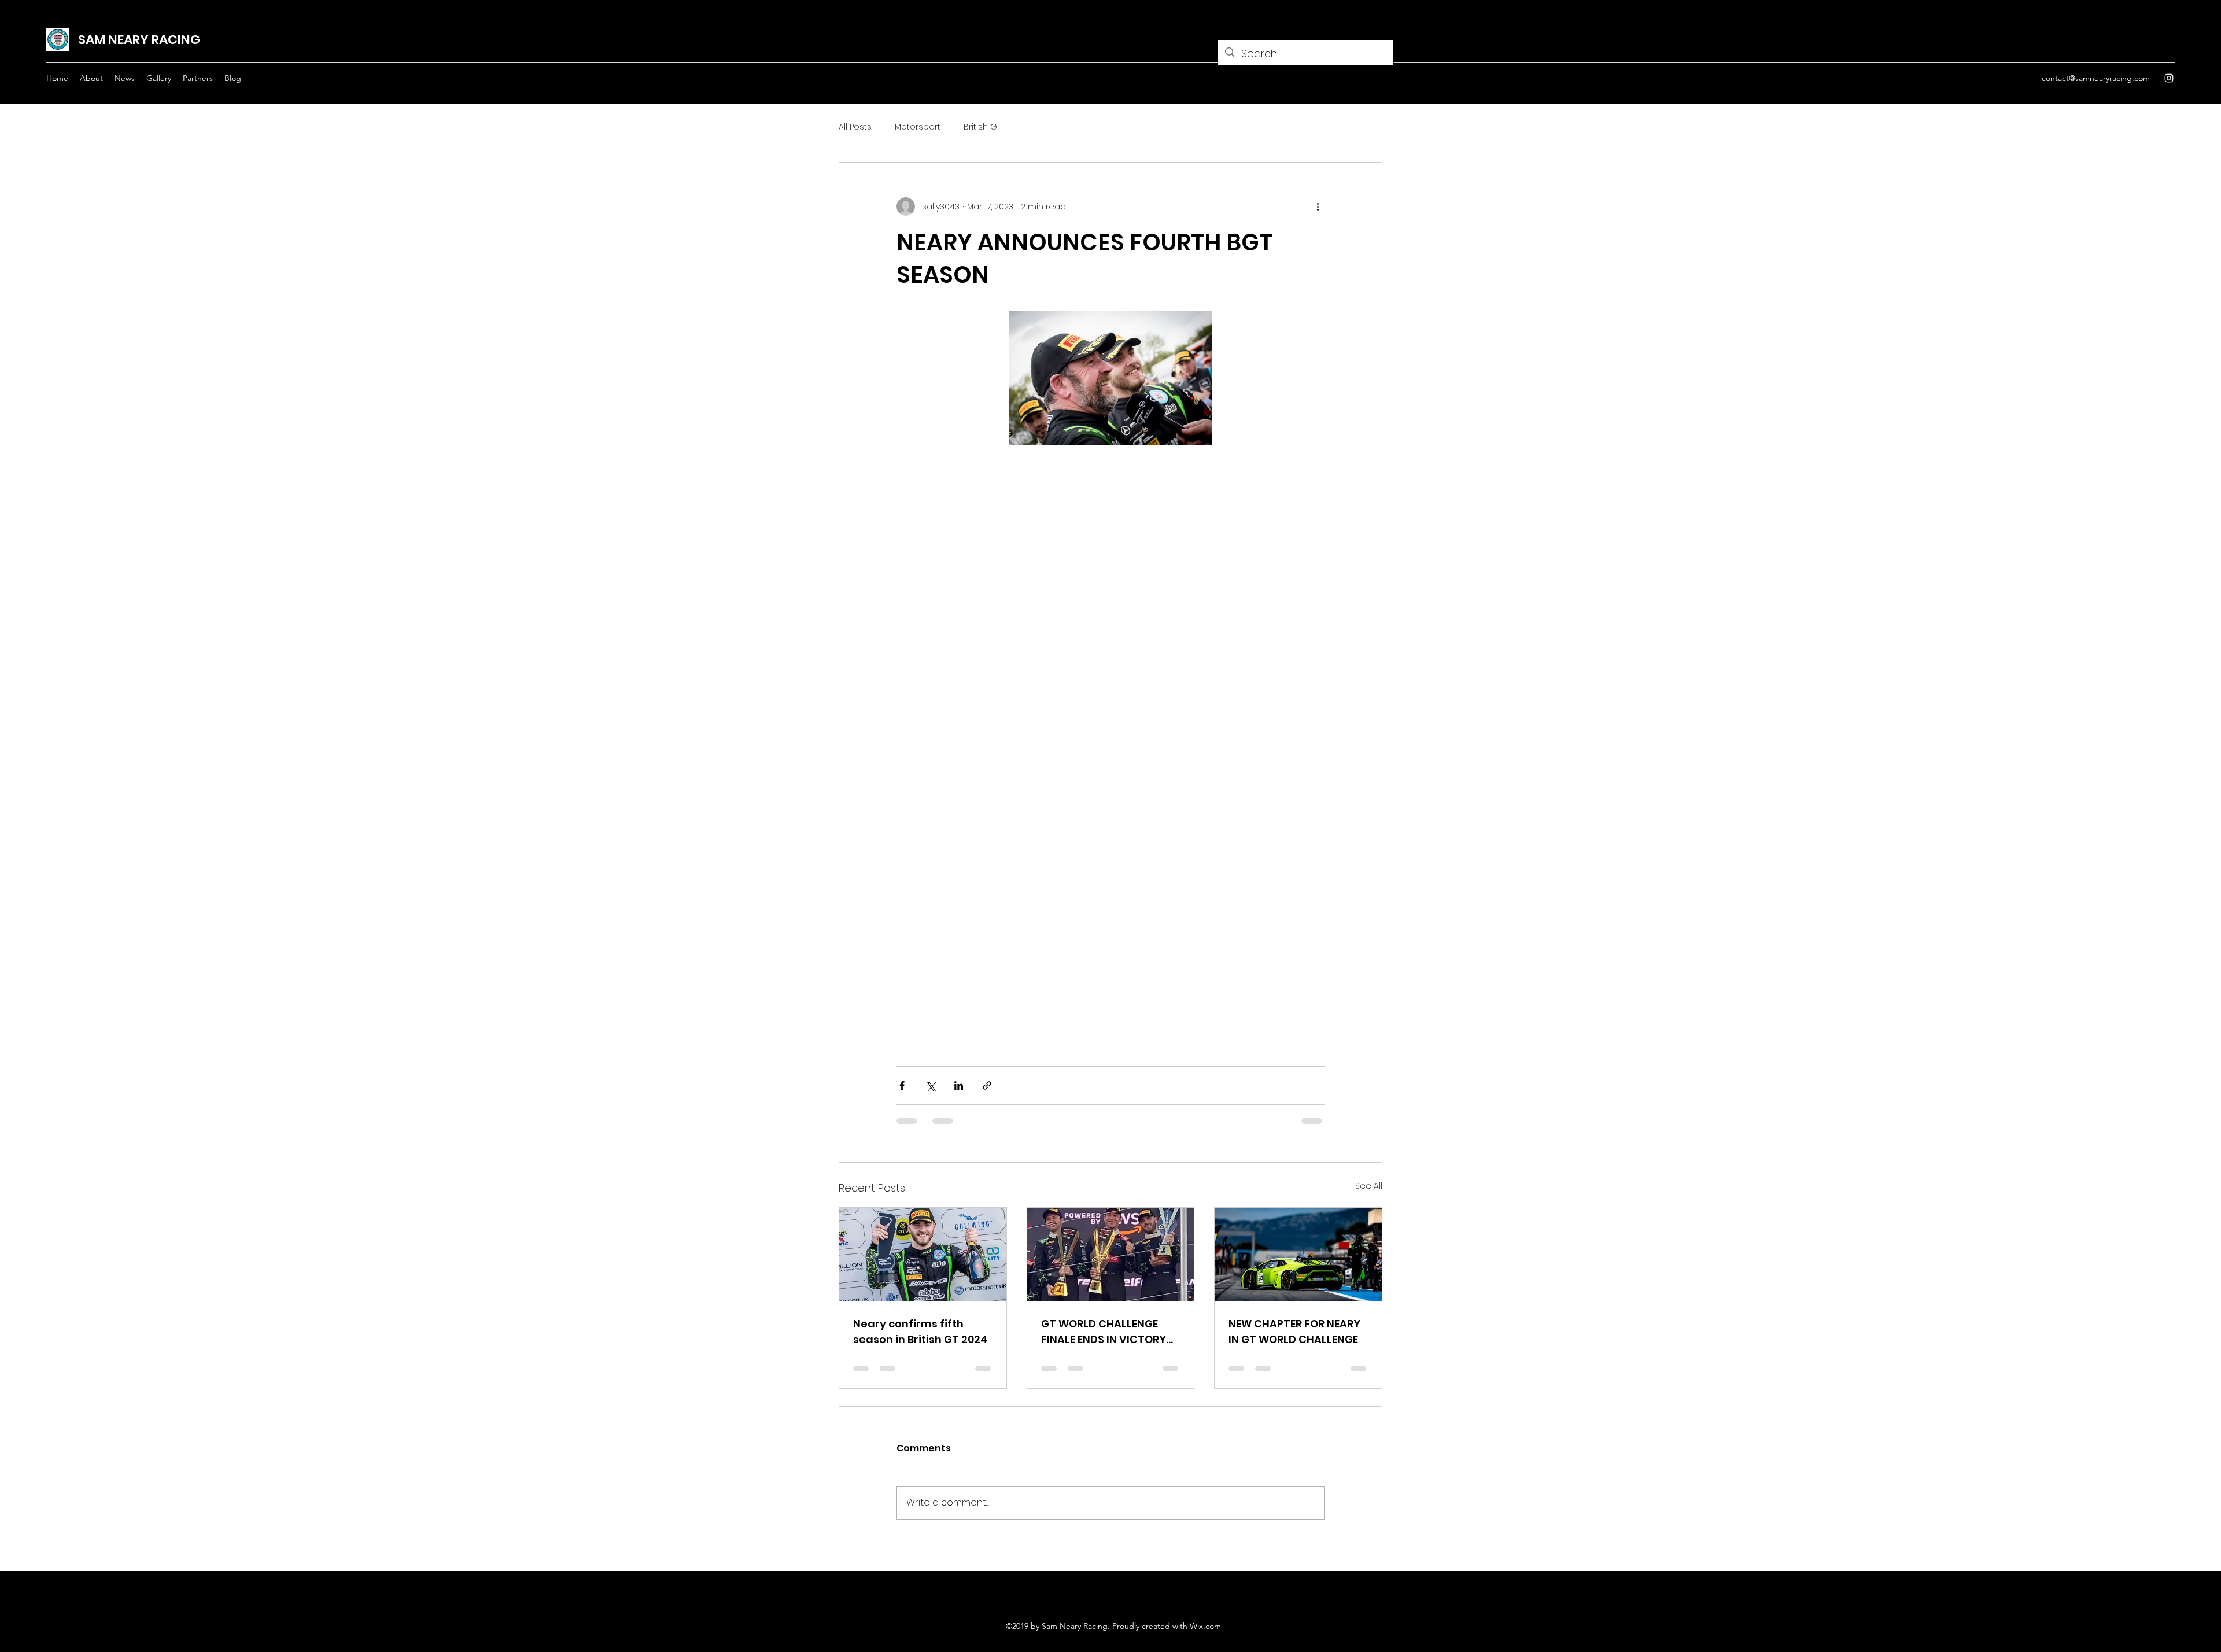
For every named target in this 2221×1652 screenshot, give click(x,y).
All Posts (855, 127)
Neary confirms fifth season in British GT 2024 (920, 1332)
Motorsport (918, 127)
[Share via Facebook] (902, 1085)
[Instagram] (2169, 78)
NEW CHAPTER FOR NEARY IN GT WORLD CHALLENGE (1294, 1332)
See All (1369, 1186)
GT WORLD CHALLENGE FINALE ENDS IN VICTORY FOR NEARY (1104, 1332)
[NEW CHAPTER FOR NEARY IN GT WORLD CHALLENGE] (1298, 1255)
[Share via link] (987, 1085)
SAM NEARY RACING (139, 40)
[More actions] (1318, 207)
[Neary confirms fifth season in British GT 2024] (923, 1255)
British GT (982, 127)
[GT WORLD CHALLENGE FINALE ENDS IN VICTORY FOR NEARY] (1111, 1255)
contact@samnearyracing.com (2096, 78)
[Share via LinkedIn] (959, 1085)
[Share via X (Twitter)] (930, 1085)
